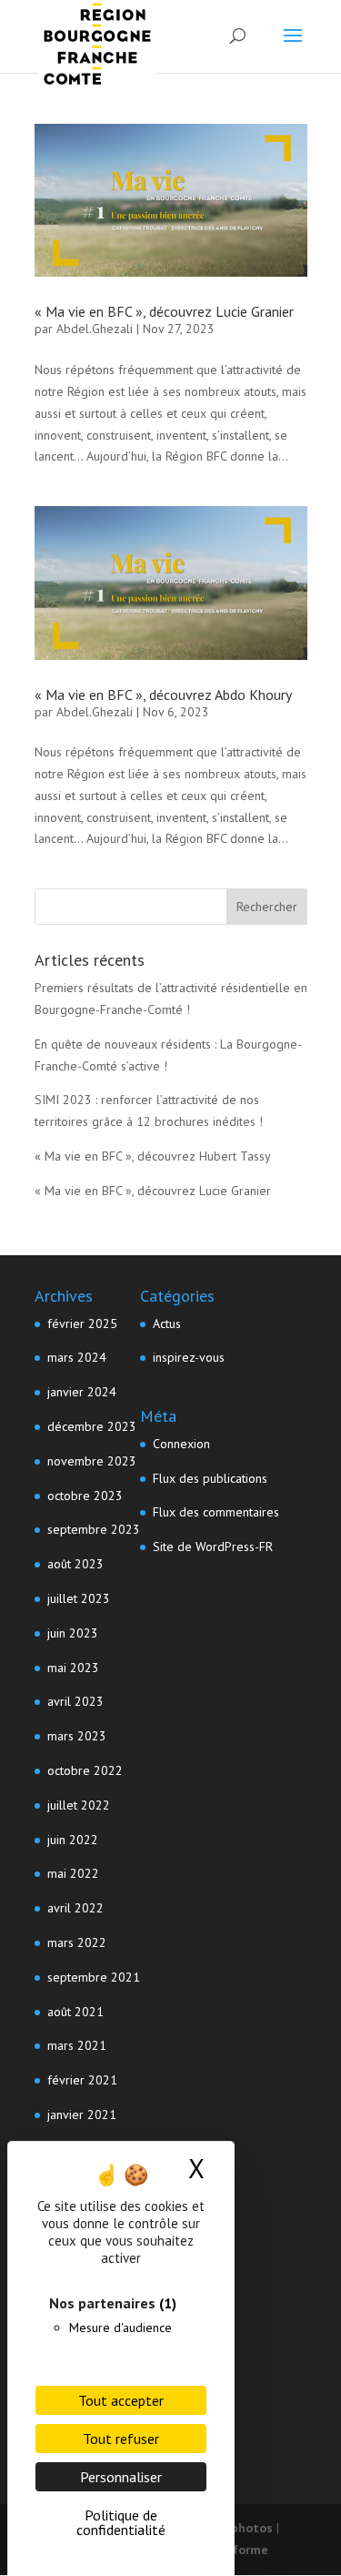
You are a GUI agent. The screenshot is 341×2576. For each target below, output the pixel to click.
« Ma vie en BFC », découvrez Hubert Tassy (153, 1156)
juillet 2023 (79, 1598)
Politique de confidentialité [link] (121, 2522)
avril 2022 (75, 1908)
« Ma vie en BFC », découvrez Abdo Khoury (163, 695)
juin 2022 (73, 1840)
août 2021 (75, 2012)
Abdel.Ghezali (95, 329)
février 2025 (82, 1323)
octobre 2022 (85, 1770)
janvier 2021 (82, 2115)
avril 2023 (75, 1701)
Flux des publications (210, 1478)
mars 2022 (77, 1942)
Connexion (181, 1444)
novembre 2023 (92, 1461)
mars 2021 (77, 2045)
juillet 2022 (79, 1805)
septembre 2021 (94, 1977)
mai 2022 (73, 1873)
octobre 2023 (85, 1496)
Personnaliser (121, 2477)
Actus (167, 1323)
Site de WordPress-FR (213, 1547)
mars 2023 (77, 1736)
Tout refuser (121, 2439)
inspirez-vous (189, 1357)
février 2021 (82, 2080)
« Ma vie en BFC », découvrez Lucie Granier (164, 311)
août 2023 (75, 1564)
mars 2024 (77, 1357)
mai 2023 (73, 1668)
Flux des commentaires (216, 1512)
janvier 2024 (82, 1392)
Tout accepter (121, 2400)
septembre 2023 (94, 1529)
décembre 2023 (92, 1426)
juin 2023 (73, 1633)
